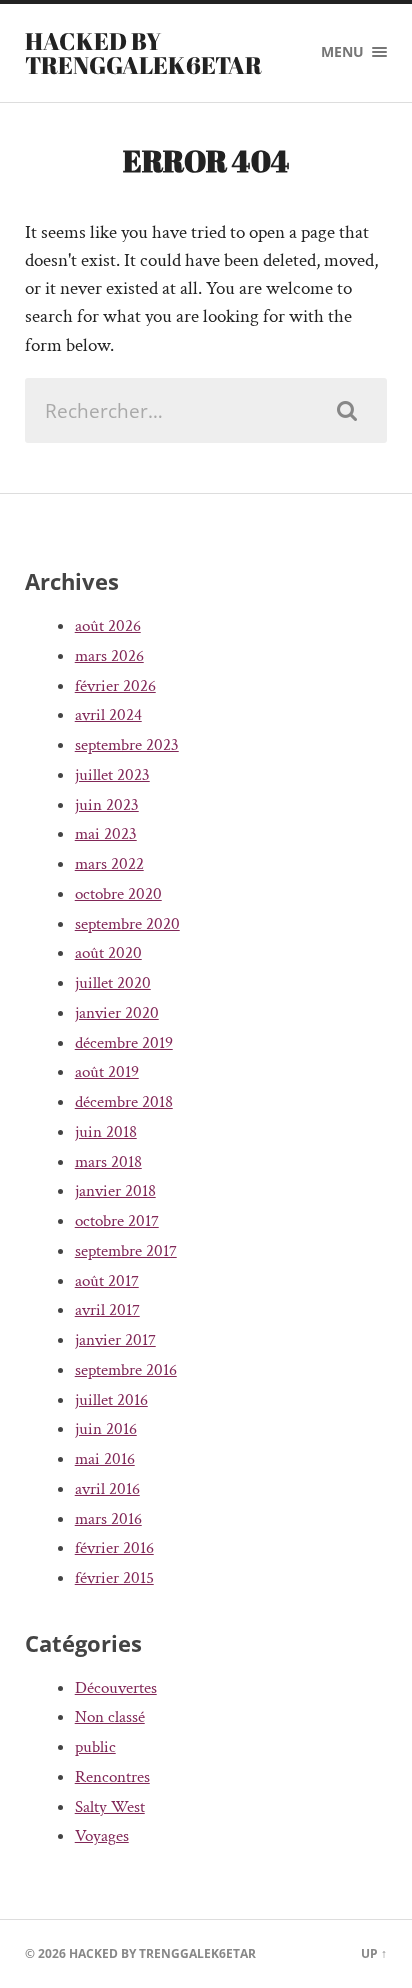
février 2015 (114, 1578)
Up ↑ (374, 1953)
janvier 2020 (117, 1013)
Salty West (110, 1807)
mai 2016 (105, 1459)
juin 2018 (106, 1132)
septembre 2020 (127, 924)
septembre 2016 (126, 1370)
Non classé (110, 1717)
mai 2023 (106, 834)
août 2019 (107, 1072)
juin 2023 (107, 805)
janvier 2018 (115, 1191)
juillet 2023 (112, 775)
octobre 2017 (117, 1221)
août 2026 (108, 626)
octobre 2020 (118, 894)
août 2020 (108, 953)
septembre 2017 (126, 1251)
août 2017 (107, 1281)
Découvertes (116, 1688)
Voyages (102, 1836)
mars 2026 (109, 656)
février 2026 (115, 686)
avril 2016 (107, 1489)
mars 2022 (109, 864)
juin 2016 (106, 1429)
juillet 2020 (113, 983)
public (95, 1747)
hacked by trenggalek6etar (143, 53)
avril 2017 (107, 1310)
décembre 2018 (124, 1102)
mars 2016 (108, 1519)
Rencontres (112, 1777)
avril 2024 (108, 715)
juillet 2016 (111, 1400)
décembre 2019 (124, 1043)
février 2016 (114, 1548)
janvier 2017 (115, 1340)
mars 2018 (108, 1162)
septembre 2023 (127, 745)
